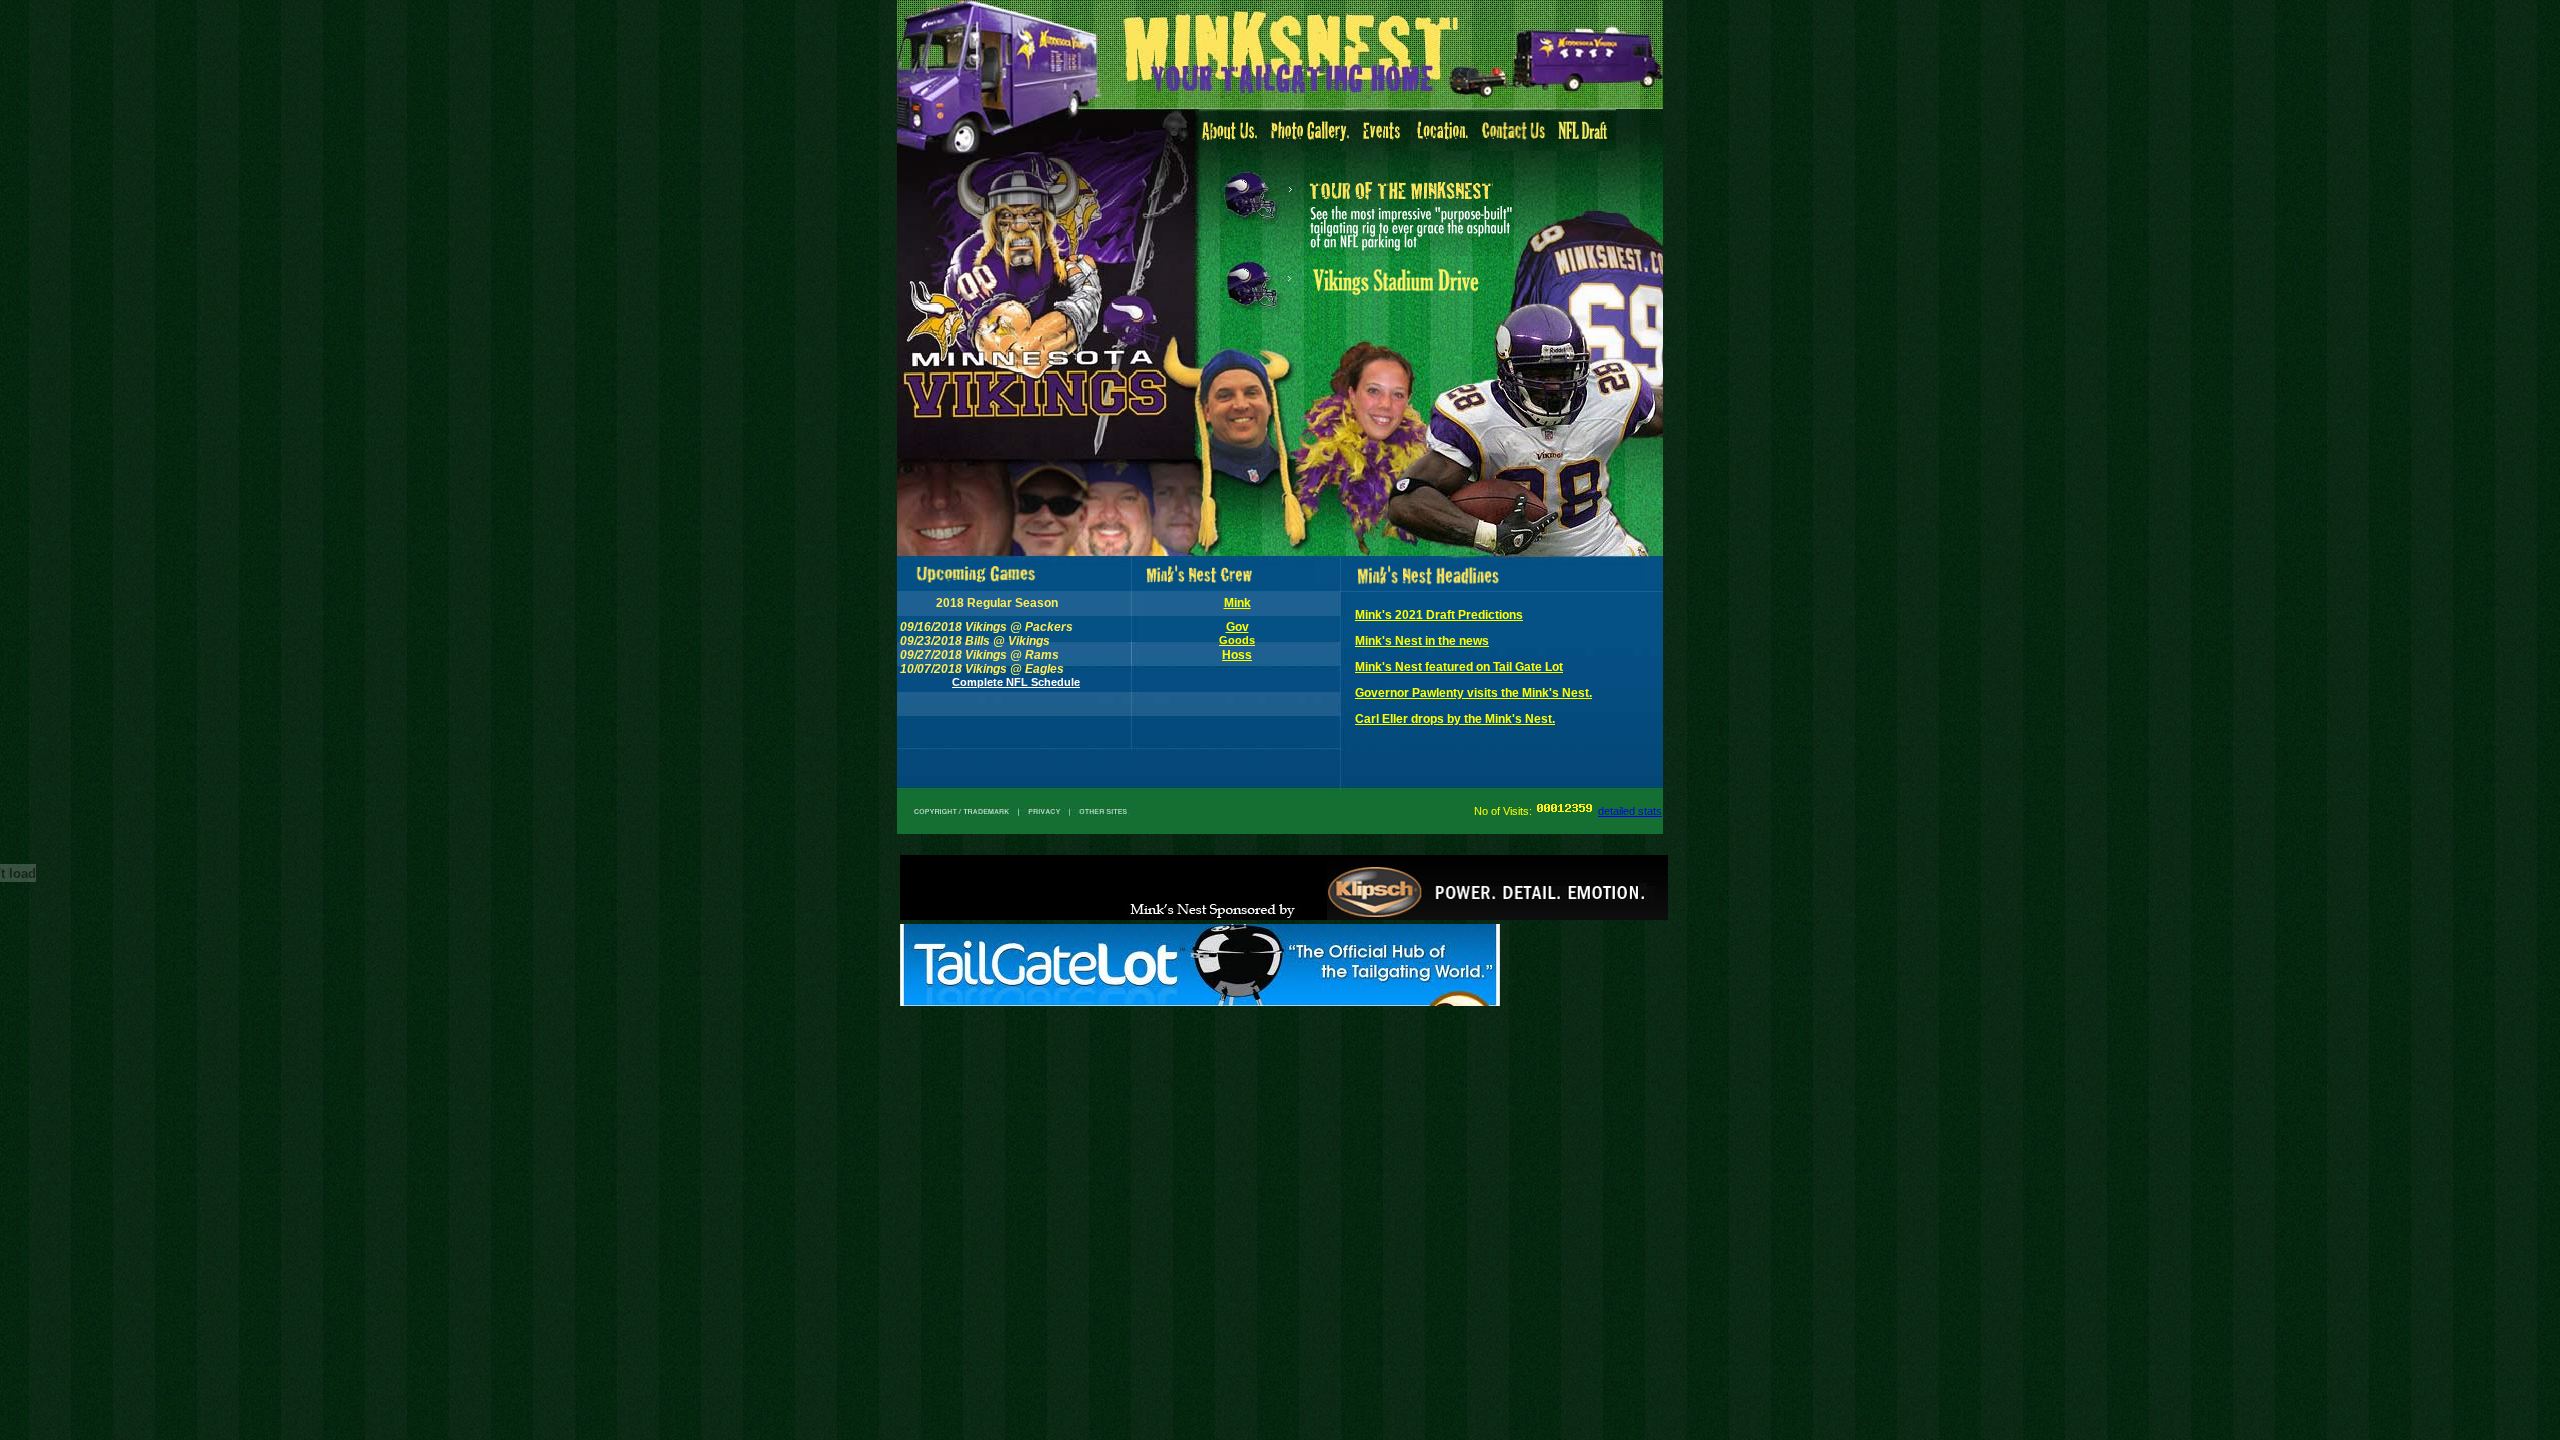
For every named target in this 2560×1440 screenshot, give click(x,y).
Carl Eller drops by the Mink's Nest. (1455, 719)
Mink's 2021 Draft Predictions (1439, 615)
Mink (1237, 603)
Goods (1237, 640)
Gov (1237, 627)
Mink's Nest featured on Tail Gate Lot (1459, 667)
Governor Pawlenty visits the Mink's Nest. (1473, 693)
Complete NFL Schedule (1016, 682)
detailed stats (1630, 811)
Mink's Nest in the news (1422, 641)
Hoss (1237, 655)
